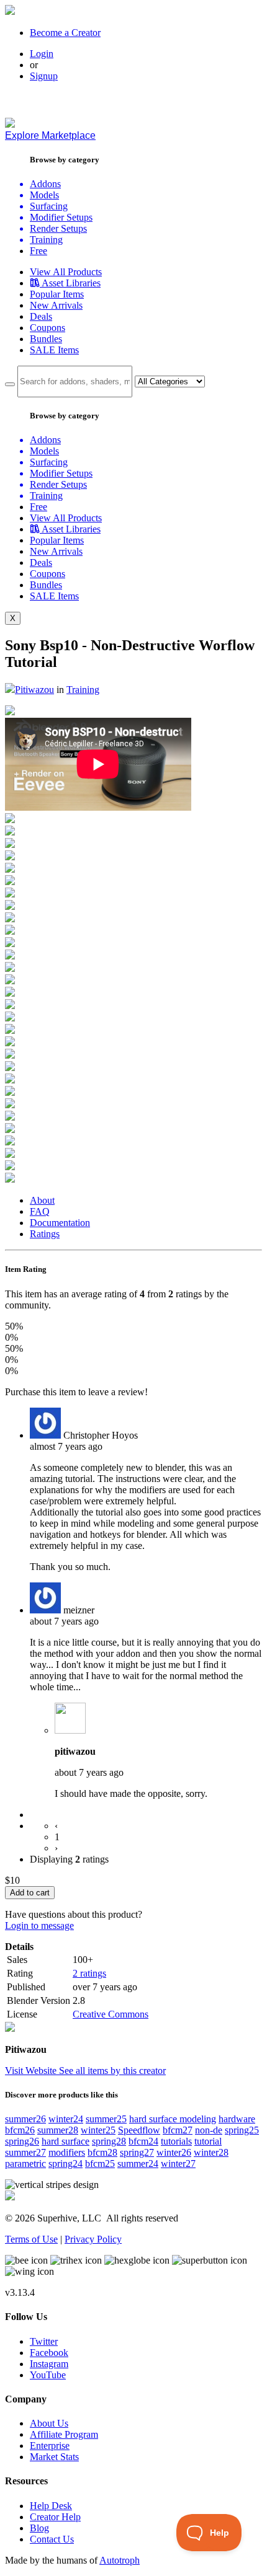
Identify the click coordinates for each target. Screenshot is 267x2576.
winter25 (98, 2130)
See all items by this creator (112, 2071)
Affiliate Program (64, 2434)
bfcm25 (100, 2164)
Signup (44, 76)
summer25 (106, 2119)
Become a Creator (65, 33)
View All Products (66, 272)
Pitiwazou (34, 690)
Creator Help (55, 2517)
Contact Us (52, 2539)
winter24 (66, 2119)
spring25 (242, 2130)
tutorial (208, 2141)
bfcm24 (143, 2141)
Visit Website (32, 2071)
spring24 (66, 2164)
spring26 (22, 2141)
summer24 (138, 2164)
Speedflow (139, 2130)
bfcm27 (178, 2130)
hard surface (66, 2141)
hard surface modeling (173, 2119)
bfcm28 (102, 2152)
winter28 (211, 2152)
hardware (237, 2119)
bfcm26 (20, 2130)
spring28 (109, 2141)
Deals (41, 316)
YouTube (48, 2375)
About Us (49, 2423)
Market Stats (54, 2457)
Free (38, 251)
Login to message (39, 1925)
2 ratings (89, 1973)
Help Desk (51, 2506)
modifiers (67, 2152)
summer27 (25, 2152)
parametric (25, 2164)
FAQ (40, 1211)
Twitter (44, 2341)
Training (83, 690)
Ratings (45, 1234)
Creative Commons (111, 2014)
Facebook (49, 2353)
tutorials (176, 2141)
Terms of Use (31, 2239)
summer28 (58, 2130)
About (42, 1200)
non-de (209, 2130)
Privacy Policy (93, 2239)
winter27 (178, 2164)
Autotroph (120, 2560)
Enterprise (50, 2446)
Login (42, 54)
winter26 (174, 2152)
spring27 (137, 2152)
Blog (39, 2528)
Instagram (49, 2364)
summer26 (25, 2119)
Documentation (60, 1223)
